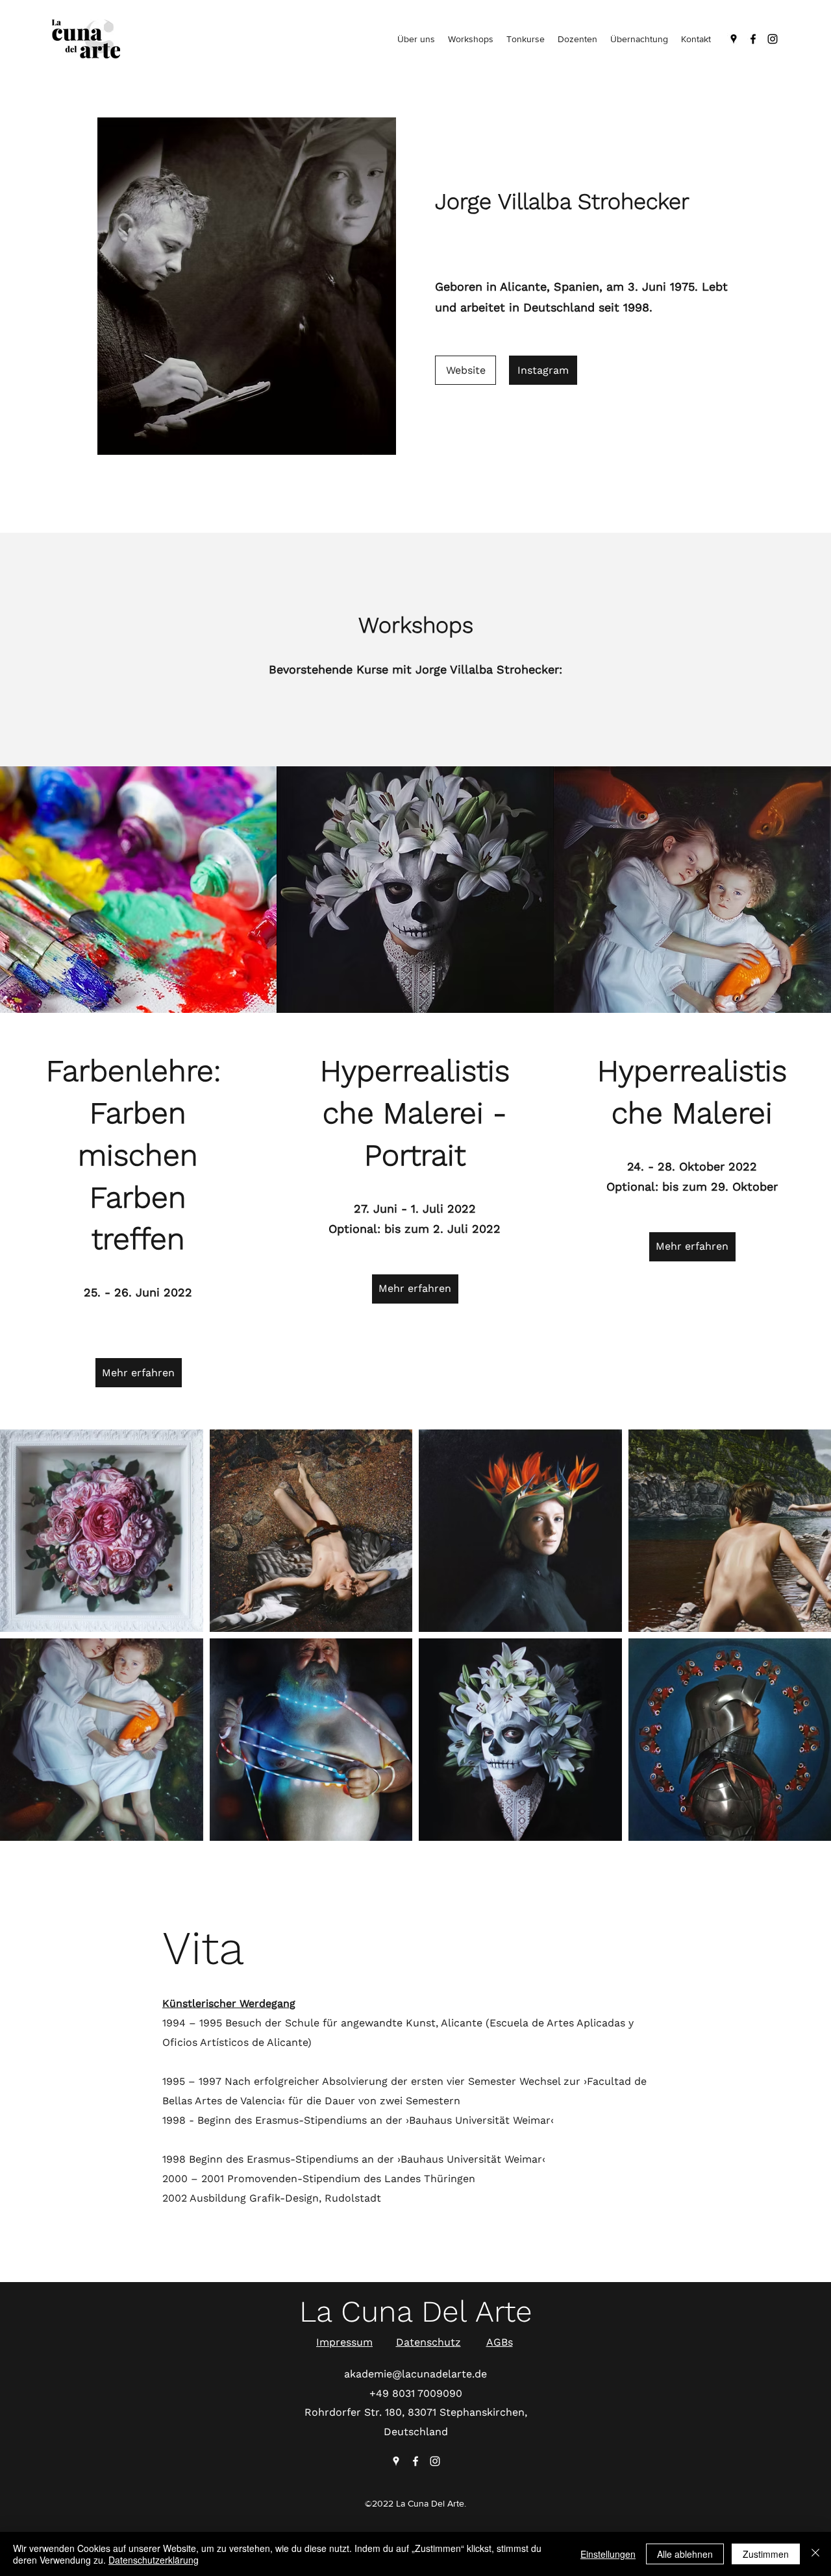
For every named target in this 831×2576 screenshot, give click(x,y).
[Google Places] (734, 39)
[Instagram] (773, 39)
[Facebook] (753, 39)
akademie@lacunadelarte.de (415, 2374)
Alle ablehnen (685, 2554)
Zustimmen (766, 2554)
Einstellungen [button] (608, 2554)
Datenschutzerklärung (154, 2560)
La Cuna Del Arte (416, 2311)
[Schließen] (815, 2554)
